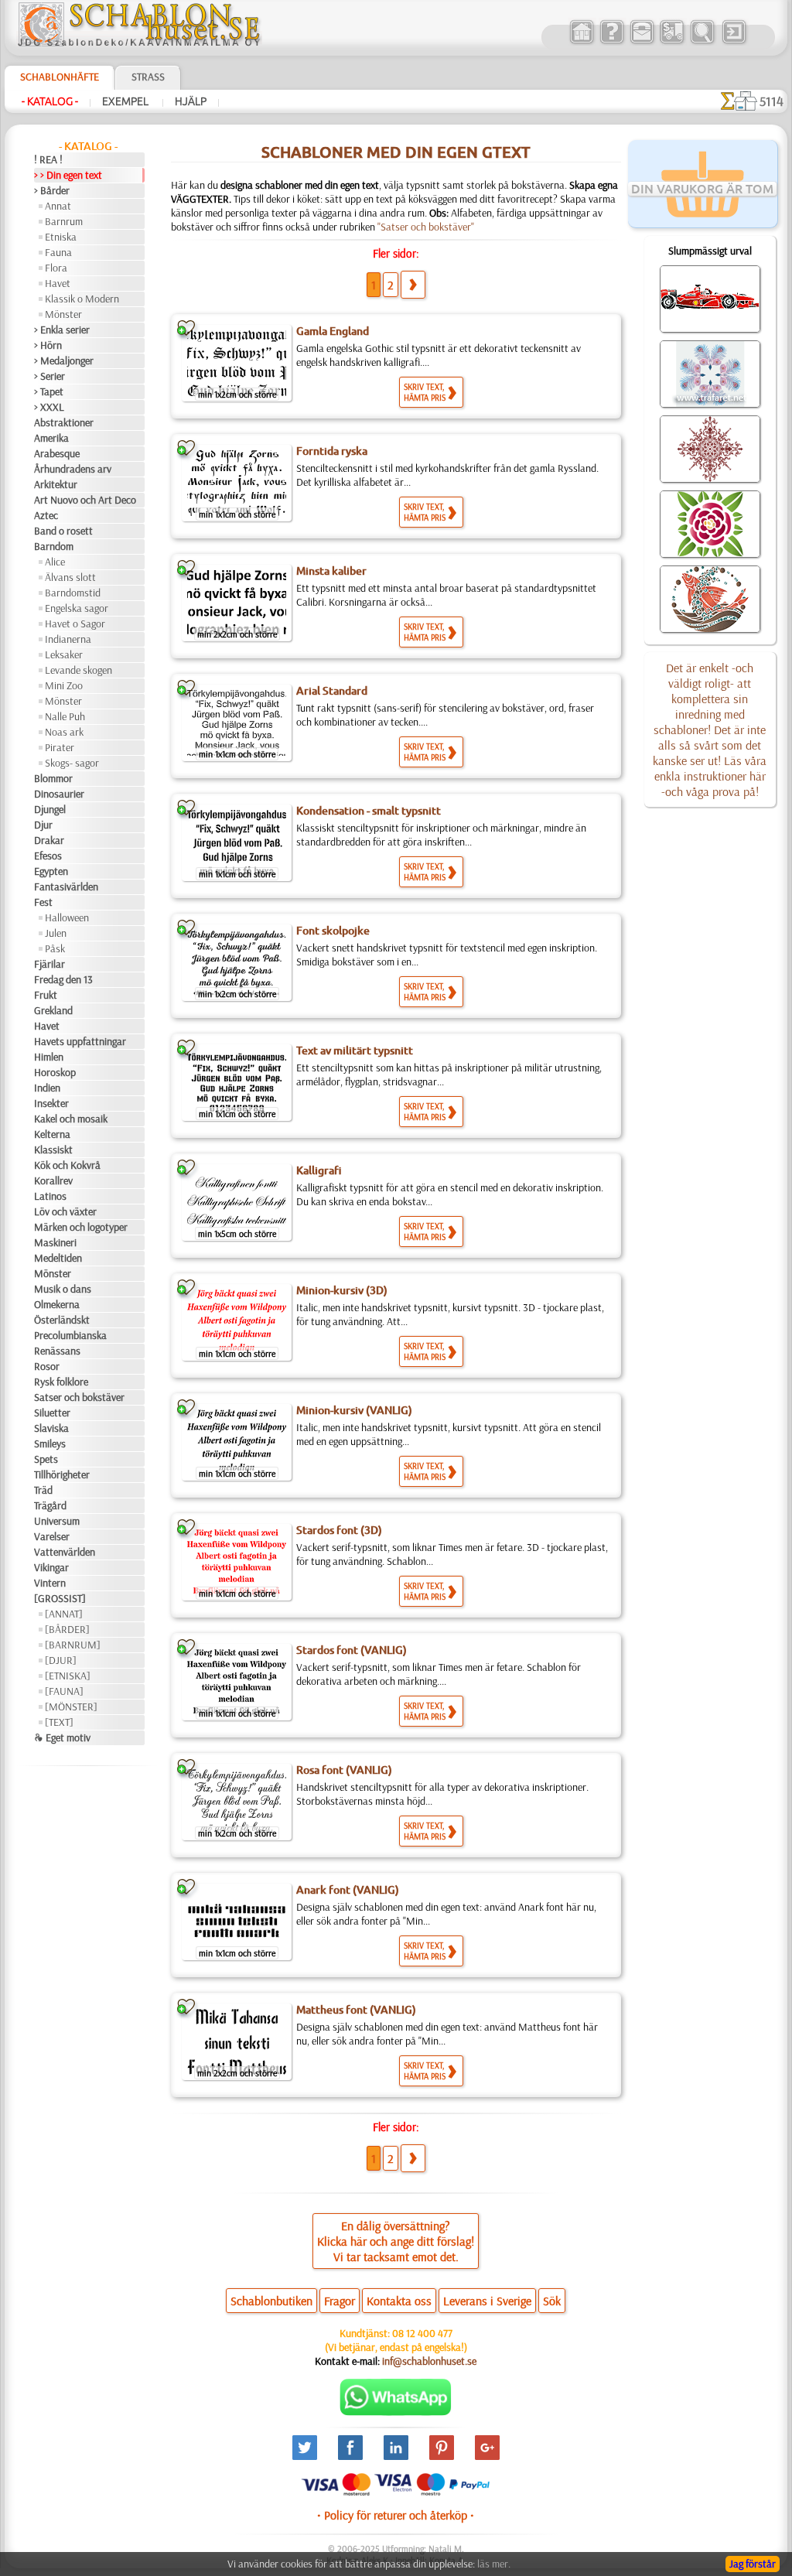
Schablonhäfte (60, 77)
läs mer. (494, 2564)
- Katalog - (50, 101)
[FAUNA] (64, 1691)
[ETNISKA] (68, 1676)
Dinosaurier (59, 794)
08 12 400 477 (422, 2333)
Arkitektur (56, 484)
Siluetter (52, 1413)
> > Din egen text (68, 175)
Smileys (50, 1443)
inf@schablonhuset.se (429, 2361)
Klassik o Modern (82, 299)
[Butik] (581, 42)
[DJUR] (61, 1660)
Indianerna (68, 639)
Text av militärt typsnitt (355, 1051)
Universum (57, 1521)
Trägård (50, 1505)
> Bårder (52, 190)
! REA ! (48, 159)
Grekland (53, 1010)
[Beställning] (672, 42)
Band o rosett (63, 531)
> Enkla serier (62, 330)
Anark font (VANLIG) (348, 1890)
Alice (55, 562)
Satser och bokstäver (79, 1397)
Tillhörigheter (62, 1474)
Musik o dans (63, 1289)
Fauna (58, 252)
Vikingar (51, 1567)
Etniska (61, 237)
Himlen (49, 1057)
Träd (43, 1490)
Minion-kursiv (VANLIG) (354, 1410)
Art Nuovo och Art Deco (85, 500)
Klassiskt (53, 1150)
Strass (148, 77)
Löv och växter (65, 1211)
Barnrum (64, 221)
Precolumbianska (70, 1335)
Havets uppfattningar (80, 1041)
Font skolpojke (333, 931)
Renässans (57, 1351)
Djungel (50, 809)
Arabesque (57, 453)
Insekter (51, 1103)
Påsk (55, 948)
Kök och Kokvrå (67, 1165)
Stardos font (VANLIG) (352, 1650)
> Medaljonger (64, 360)
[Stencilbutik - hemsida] (139, 43)
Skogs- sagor (72, 763)
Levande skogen (79, 670)
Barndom (54, 546)
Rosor (47, 1366)
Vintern (50, 1583)
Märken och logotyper (81, 1227)
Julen (56, 933)
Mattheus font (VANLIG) (356, 2010)
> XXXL (49, 407)
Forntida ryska (332, 451)
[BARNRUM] (73, 1645)
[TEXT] (59, 1722)
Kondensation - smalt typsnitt (369, 811)
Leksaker (64, 654)
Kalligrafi (319, 1170)
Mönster (63, 314)
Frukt (46, 995)
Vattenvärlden (65, 1552)
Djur (43, 825)
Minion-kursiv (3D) (342, 1290)
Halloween (67, 917)
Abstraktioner (64, 422)
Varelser (52, 1536)
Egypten (51, 871)
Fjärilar (49, 964)
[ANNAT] (64, 1614)
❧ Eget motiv (62, 1737)
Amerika (51, 438)
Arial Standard (332, 691)
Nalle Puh (65, 716)
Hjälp (191, 101)
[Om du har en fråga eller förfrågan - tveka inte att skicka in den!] (396, 2412)
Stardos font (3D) (339, 1530)
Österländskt (62, 1320)
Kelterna (52, 1134)
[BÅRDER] (67, 1629)
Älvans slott (70, 577)
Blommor (53, 778)
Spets (46, 1459)
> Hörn (48, 345)
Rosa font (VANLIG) (344, 1770)
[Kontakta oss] (642, 42)
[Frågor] (611, 42)
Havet (58, 283)
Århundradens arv (73, 469)
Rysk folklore (61, 1382)
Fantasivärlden (66, 887)
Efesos (48, 856)
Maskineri (55, 1242)
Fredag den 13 (63, 979)
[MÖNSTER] (71, 1707)
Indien (47, 1088)
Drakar (49, 840)
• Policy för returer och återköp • (396, 2515)
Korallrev (53, 1180)
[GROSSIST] (60, 1598)
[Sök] (702, 42)
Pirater (60, 747)
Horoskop (55, 1072)
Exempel (126, 101)
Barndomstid (73, 593)
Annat (58, 206)
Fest (43, 902)
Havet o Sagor (75, 624)
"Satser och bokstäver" (426, 227)
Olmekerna (57, 1304)
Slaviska (51, 1428)
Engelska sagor (77, 608)
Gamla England (333, 331)
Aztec (46, 515)
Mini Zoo (64, 685)
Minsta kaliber (331, 571)
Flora (56, 268)
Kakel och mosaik (71, 1119)
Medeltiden (58, 1258)
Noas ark (64, 732)
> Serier (49, 376)
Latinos (50, 1196)
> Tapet (49, 391)
